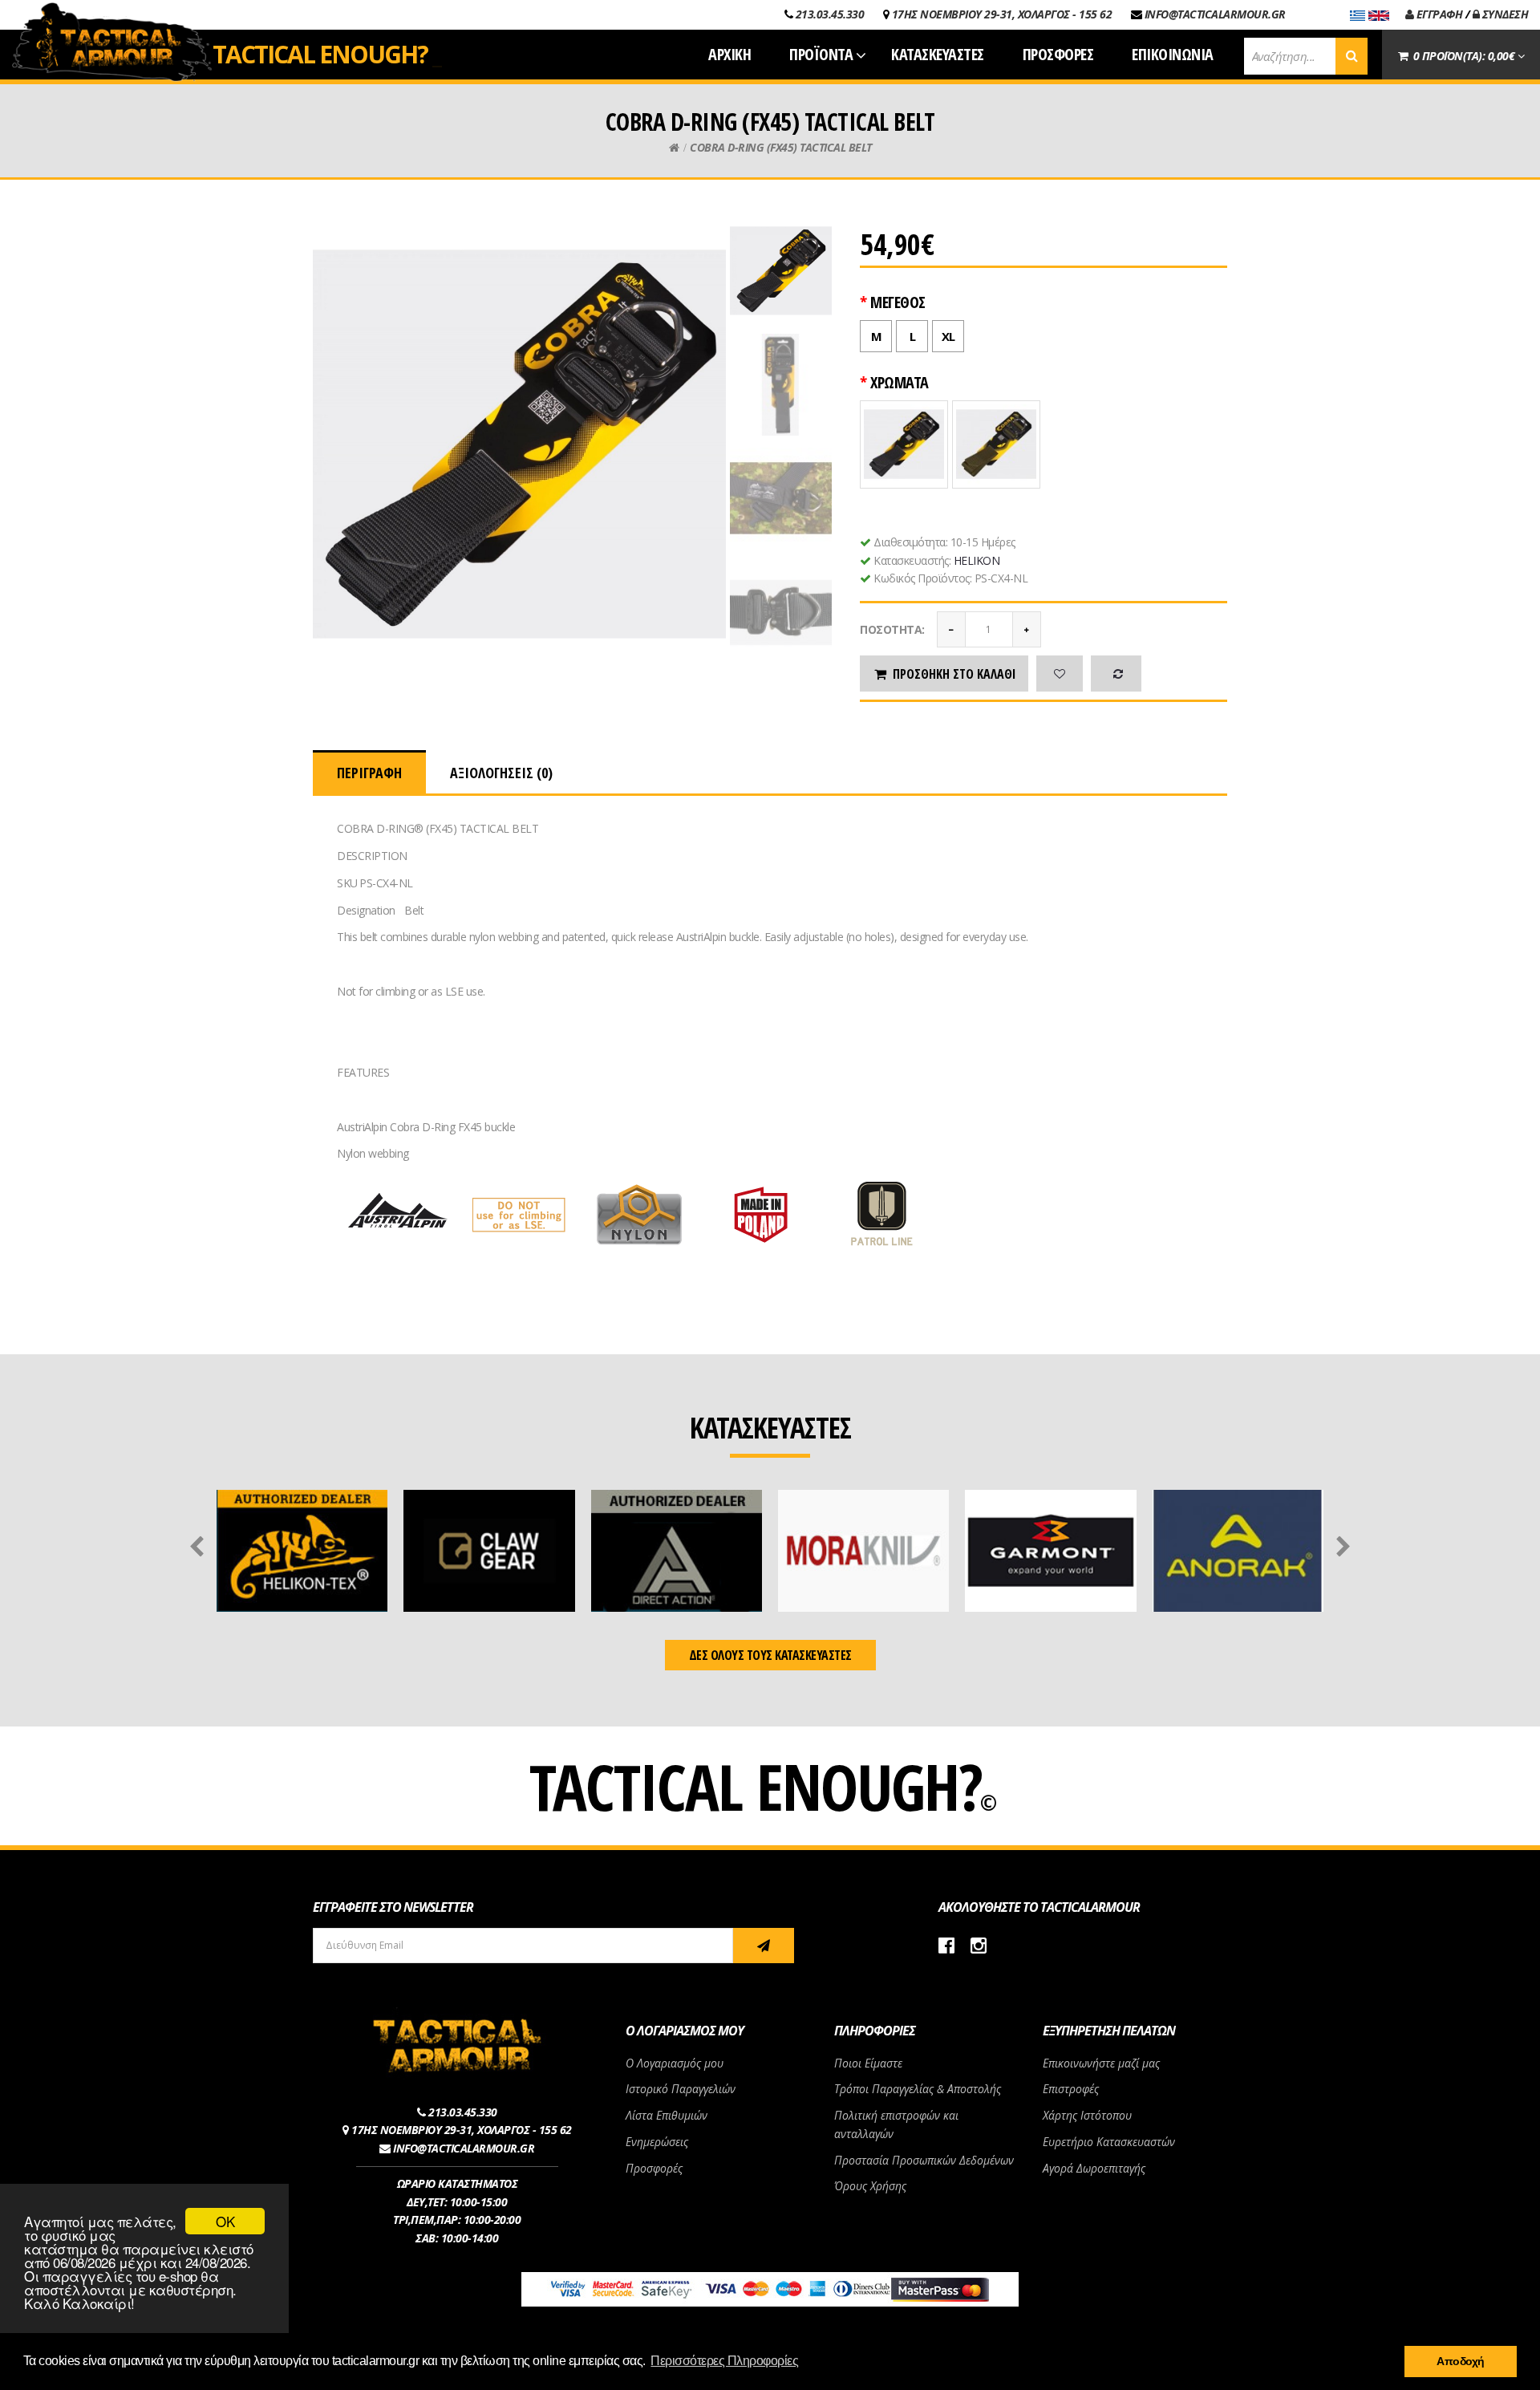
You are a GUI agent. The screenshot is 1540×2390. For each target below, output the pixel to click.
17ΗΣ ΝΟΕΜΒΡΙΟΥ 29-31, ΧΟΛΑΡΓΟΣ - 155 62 (1002, 14)
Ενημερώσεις (657, 2142)
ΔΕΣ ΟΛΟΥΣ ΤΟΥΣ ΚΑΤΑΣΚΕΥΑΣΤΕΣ (770, 1655)
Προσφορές (654, 2168)
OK (225, 2221)
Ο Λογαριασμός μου (675, 2063)
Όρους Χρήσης (870, 2186)
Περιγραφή (369, 773)
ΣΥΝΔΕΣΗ (1504, 14)
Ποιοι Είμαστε (868, 2063)
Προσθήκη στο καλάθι (954, 674)
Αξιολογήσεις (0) (501, 773)
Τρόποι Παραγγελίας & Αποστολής (918, 2089)
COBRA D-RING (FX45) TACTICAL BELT (781, 147)
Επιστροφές (1071, 2089)
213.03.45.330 (830, 14)
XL (948, 336)
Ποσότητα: (892, 629)
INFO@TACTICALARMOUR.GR (1215, 14)
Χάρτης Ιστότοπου (1087, 2115)
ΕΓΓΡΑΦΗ (1438, 14)
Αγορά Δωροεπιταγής (1094, 2168)
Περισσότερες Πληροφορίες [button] (724, 2361)
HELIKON (977, 560)
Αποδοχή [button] (1461, 2361)
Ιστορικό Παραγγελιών (681, 2089)
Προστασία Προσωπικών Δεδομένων (924, 2160)
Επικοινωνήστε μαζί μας (1101, 2063)
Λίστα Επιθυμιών (667, 2115)
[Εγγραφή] (764, 1946)
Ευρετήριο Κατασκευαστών (1109, 2142)
